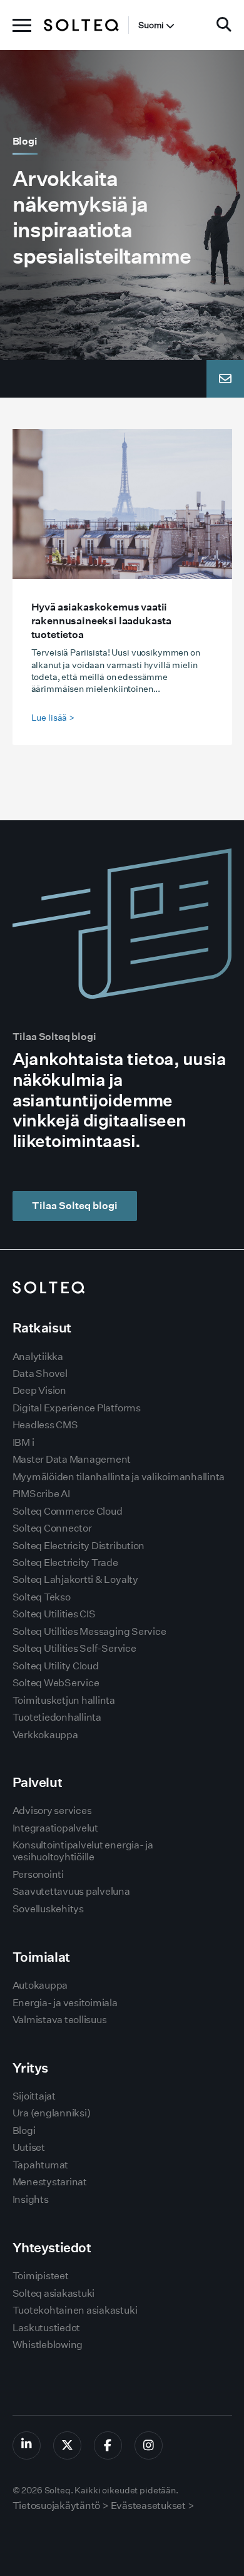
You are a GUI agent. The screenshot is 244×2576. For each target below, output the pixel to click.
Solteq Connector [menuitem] (52, 1528)
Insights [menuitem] (31, 2199)
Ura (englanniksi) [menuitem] (52, 2113)
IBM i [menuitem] (23, 1442)
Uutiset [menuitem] (29, 2147)
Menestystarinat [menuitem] (50, 2182)
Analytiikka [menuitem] (38, 1357)
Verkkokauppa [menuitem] (45, 1735)
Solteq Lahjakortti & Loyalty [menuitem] (75, 1579)
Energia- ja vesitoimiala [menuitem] (65, 2003)
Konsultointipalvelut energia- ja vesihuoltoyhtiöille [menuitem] (83, 1851)
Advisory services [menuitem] (52, 1811)
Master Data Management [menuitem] (72, 1459)
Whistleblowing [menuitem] (48, 2345)
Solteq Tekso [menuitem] (42, 1597)
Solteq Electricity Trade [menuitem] (65, 1563)
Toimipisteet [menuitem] (41, 2276)
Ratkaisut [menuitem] (42, 1328)
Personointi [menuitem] (38, 1874)
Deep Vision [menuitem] (39, 1390)
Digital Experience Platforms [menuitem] (77, 1408)
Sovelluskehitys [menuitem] (48, 1909)
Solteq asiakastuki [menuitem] (54, 2293)
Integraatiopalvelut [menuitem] (55, 1828)
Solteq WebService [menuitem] (56, 1683)
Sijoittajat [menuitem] (34, 2096)
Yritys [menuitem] (30, 2068)
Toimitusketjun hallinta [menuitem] (64, 1700)
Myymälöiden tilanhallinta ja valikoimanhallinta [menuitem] (119, 1477)
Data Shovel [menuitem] (40, 1373)
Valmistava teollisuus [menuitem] (60, 2020)
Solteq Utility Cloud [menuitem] (56, 1666)
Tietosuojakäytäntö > (61, 2506)
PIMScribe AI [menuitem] (41, 1494)
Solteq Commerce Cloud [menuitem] (68, 1511)
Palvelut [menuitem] (38, 1782)
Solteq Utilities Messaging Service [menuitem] (89, 1631)
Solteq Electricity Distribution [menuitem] (79, 1546)
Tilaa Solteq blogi (75, 1206)
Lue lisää (53, 718)
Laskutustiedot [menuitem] (47, 2328)
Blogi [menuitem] (24, 2130)
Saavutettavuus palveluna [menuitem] (71, 1891)
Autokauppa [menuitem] (40, 1985)
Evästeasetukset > (153, 2506)
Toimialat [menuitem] (41, 1957)
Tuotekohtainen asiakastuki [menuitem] (75, 2310)
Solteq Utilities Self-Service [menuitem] (74, 1648)
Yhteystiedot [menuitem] (52, 2248)
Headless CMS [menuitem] (45, 1425)
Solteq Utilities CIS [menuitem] (54, 1614)
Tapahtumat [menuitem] (41, 2165)
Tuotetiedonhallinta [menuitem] (57, 1717)
